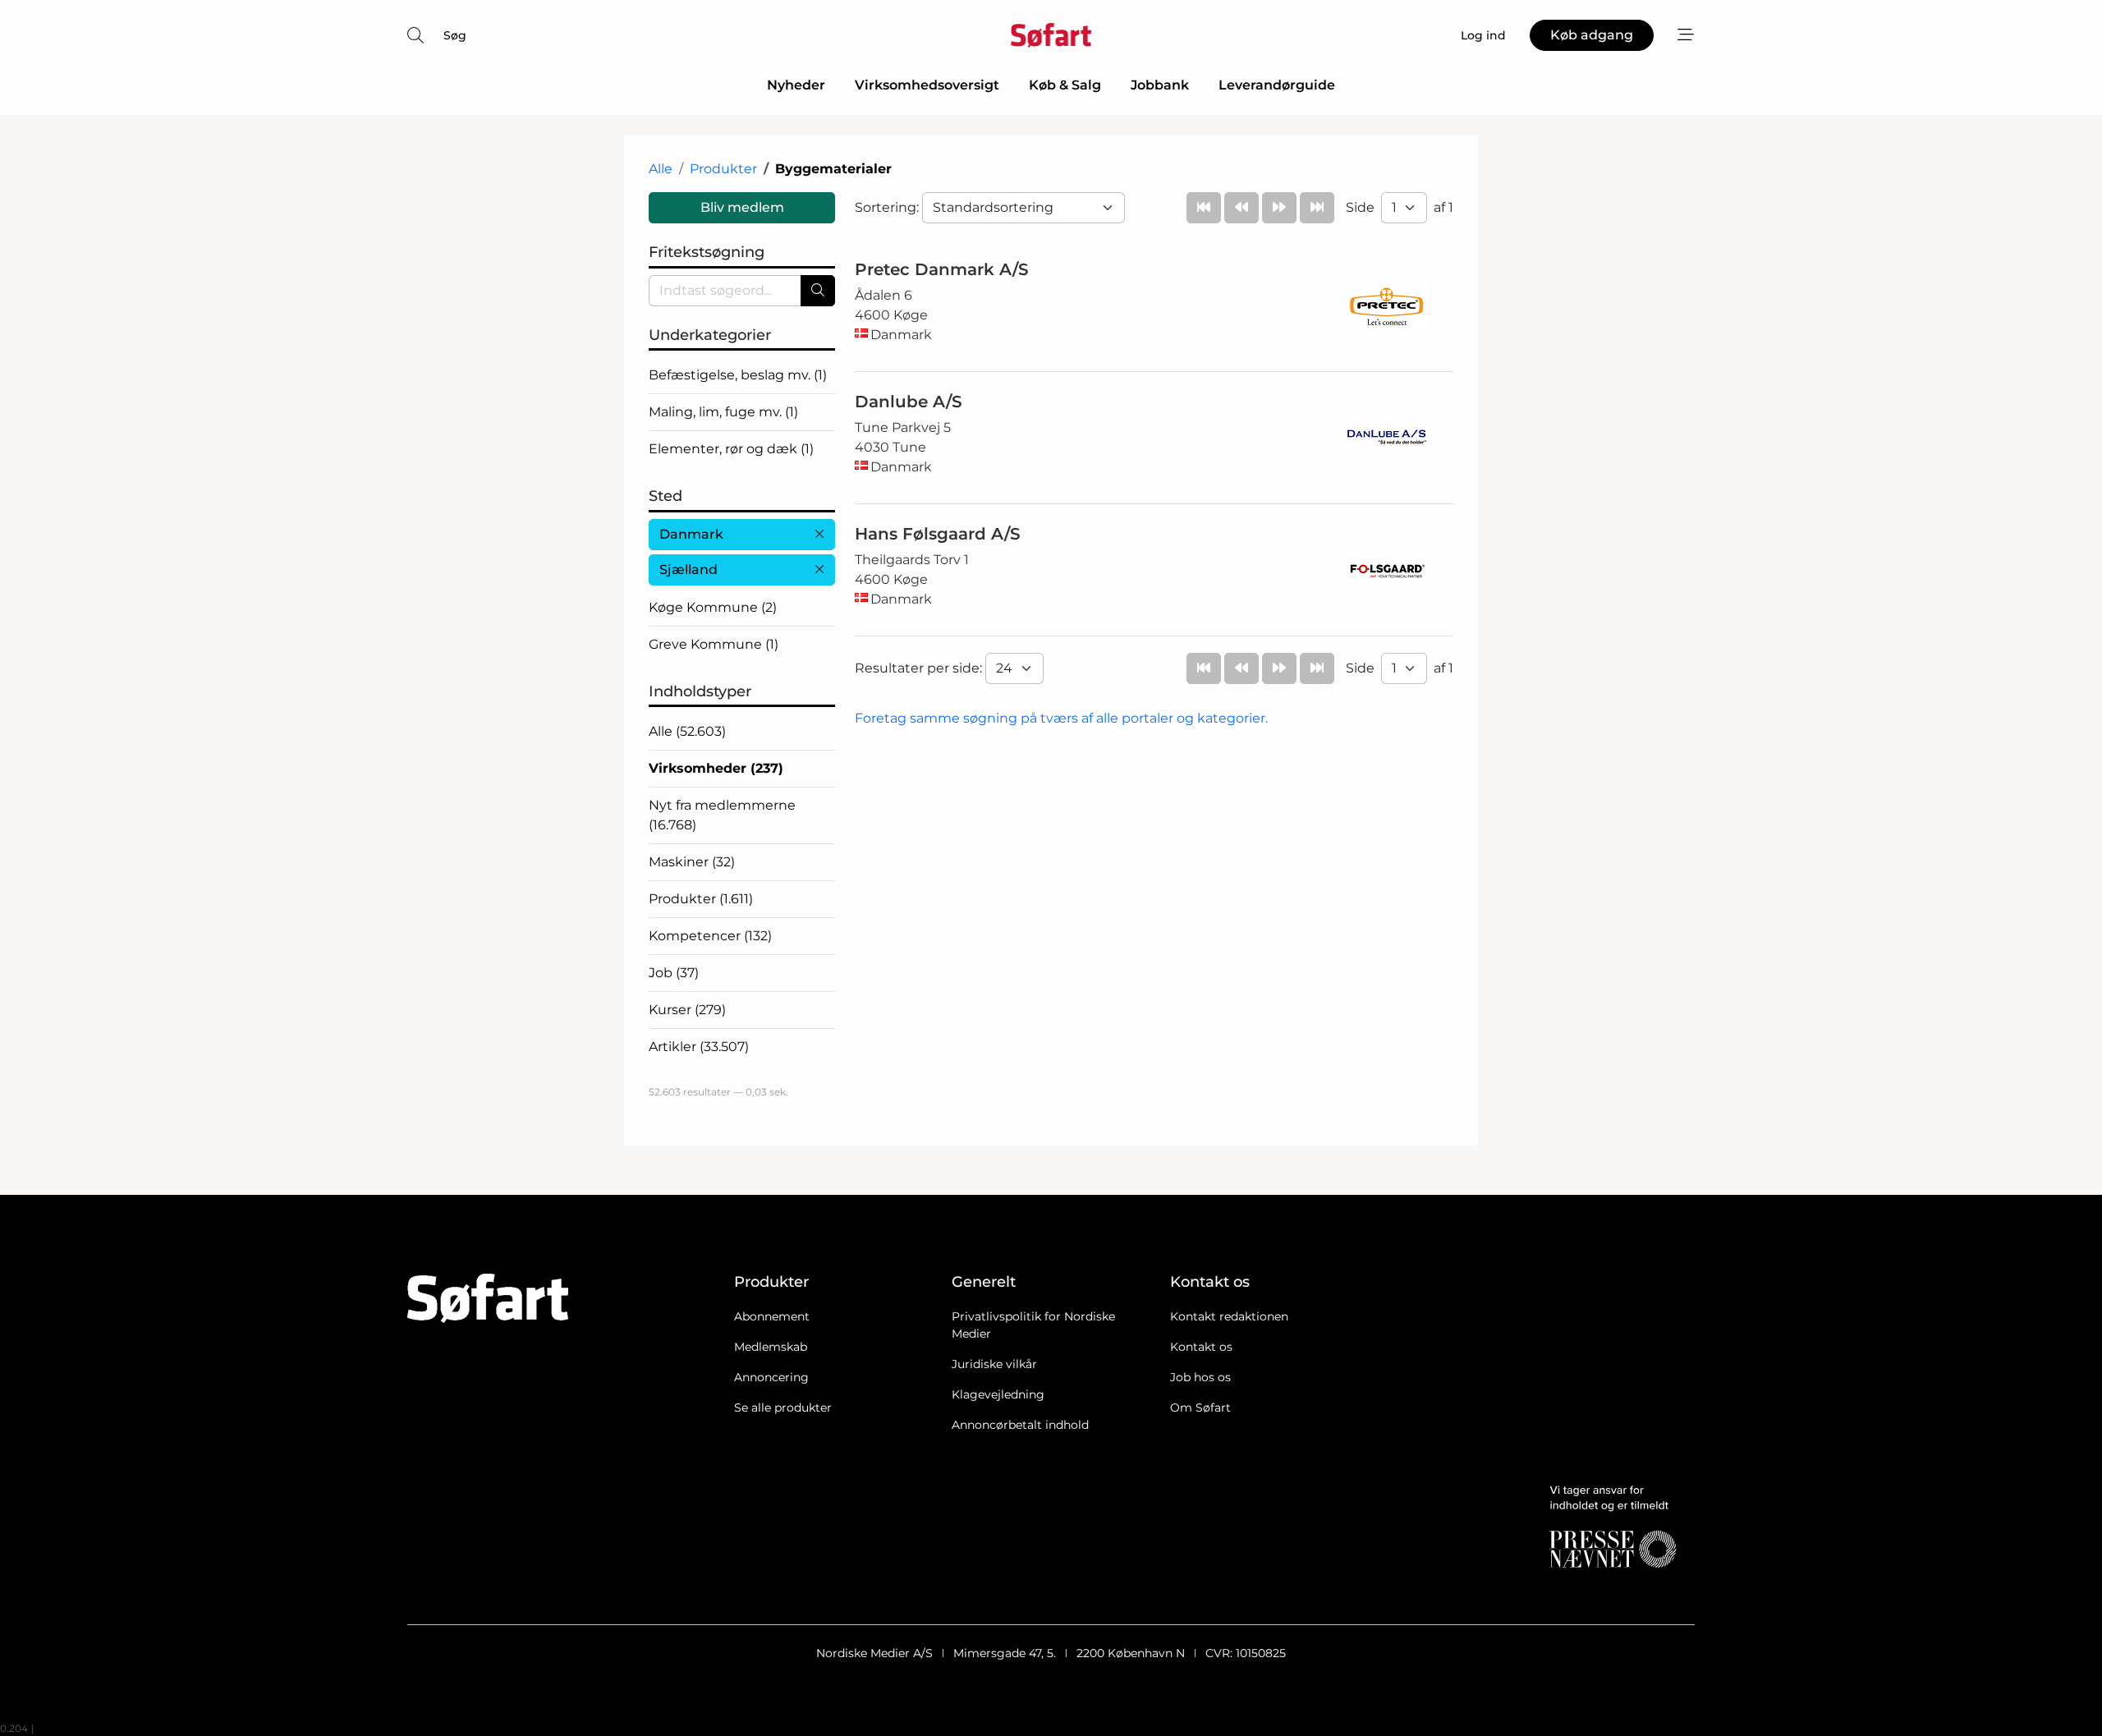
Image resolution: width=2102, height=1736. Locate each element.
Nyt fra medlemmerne (722, 815)
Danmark (691, 534)
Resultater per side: (920, 668)
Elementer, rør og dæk (731, 449)
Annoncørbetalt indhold (1020, 1425)
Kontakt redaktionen (1229, 1316)
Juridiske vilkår (994, 1364)
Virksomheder (716, 768)
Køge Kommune (713, 607)
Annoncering (771, 1377)
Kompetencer (710, 936)
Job (674, 973)
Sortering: (888, 207)
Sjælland (688, 569)
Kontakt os (1201, 1347)
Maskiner (692, 862)
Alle (661, 169)
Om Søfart (1200, 1408)
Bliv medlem (742, 207)
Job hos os (1200, 1377)
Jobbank (1160, 85)
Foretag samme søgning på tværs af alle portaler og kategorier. (1061, 718)
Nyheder (796, 85)
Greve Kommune (714, 644)
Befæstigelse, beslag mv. (738, 375)
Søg (455, 35)
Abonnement (772, 1316)
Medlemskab (771, 1347)
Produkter (723, 169)
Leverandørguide (1277, 85)
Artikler (699, 1047)
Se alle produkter (783, 1408)
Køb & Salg (1065, 85)
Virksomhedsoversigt (927, 85)
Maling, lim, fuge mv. (723, 412)
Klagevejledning (998, 1394)
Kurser (687, 1010)
